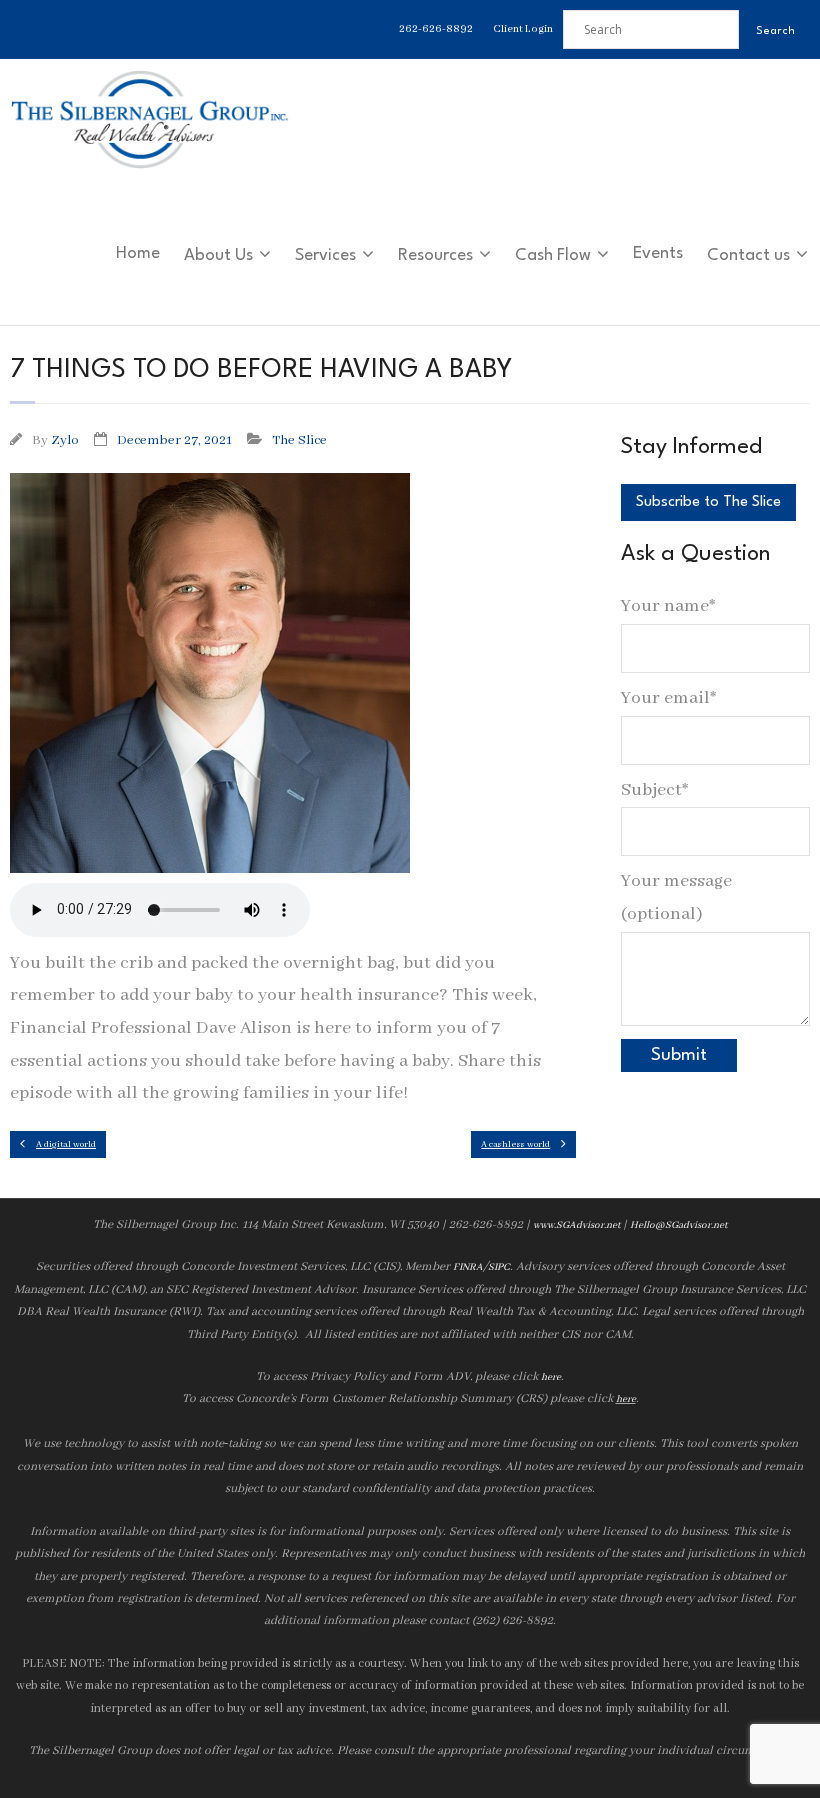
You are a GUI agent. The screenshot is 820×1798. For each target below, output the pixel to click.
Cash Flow (553, 255)
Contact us (748, 255)
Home (138, 253)
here (551, 1377)
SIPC (499, 1267)
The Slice (299, 440)
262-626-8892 (436, 29)
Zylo (65, 440)
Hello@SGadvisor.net (678, 1225)
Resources (435, 255)
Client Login (523, 29)
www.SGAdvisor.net (576, 1225)
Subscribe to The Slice (708, 502)
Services (325, 255)
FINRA (468, 1267)
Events (658, 253)
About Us (218, 255)
